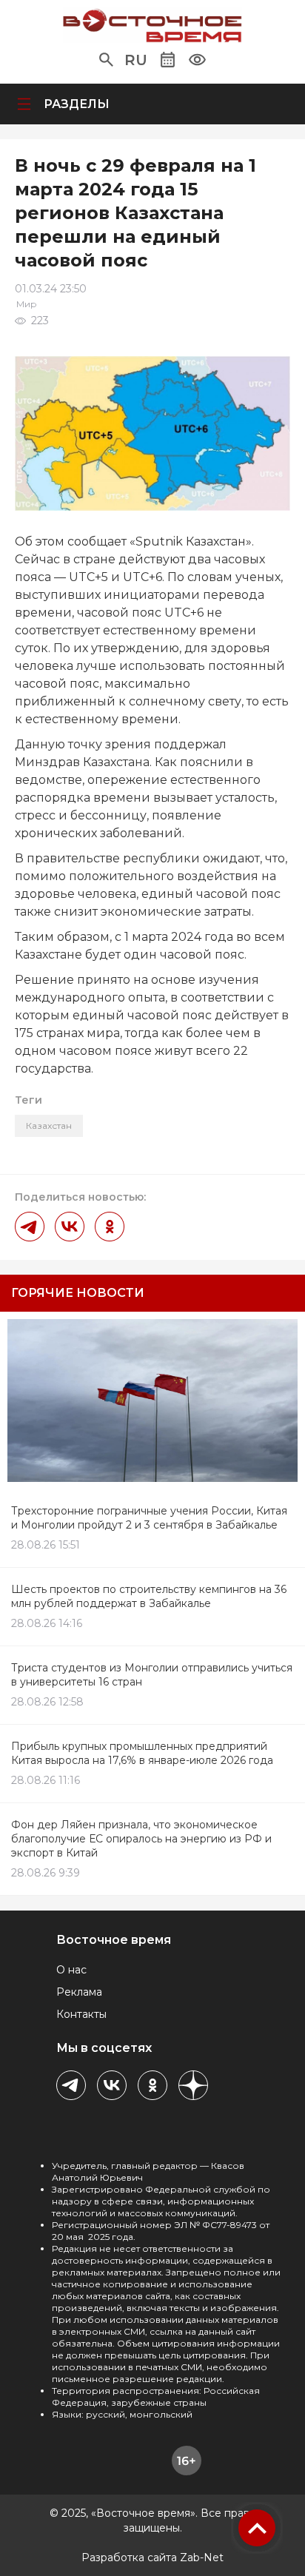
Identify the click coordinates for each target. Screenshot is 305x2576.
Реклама (79, 1992)
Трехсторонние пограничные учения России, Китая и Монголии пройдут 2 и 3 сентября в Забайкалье (149, 1518)
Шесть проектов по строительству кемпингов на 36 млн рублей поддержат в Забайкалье (149, 1596)
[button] (106, 60)
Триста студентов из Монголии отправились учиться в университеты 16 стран (152, 1675)
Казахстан (49, 1126)
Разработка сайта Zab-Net (152, 2557)
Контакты (81, 2014)
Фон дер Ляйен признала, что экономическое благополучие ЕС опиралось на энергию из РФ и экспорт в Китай (141, 1839)
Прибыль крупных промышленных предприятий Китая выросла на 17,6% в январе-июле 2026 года (142, 1753)
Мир (27, 304)
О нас (71, 1970)
